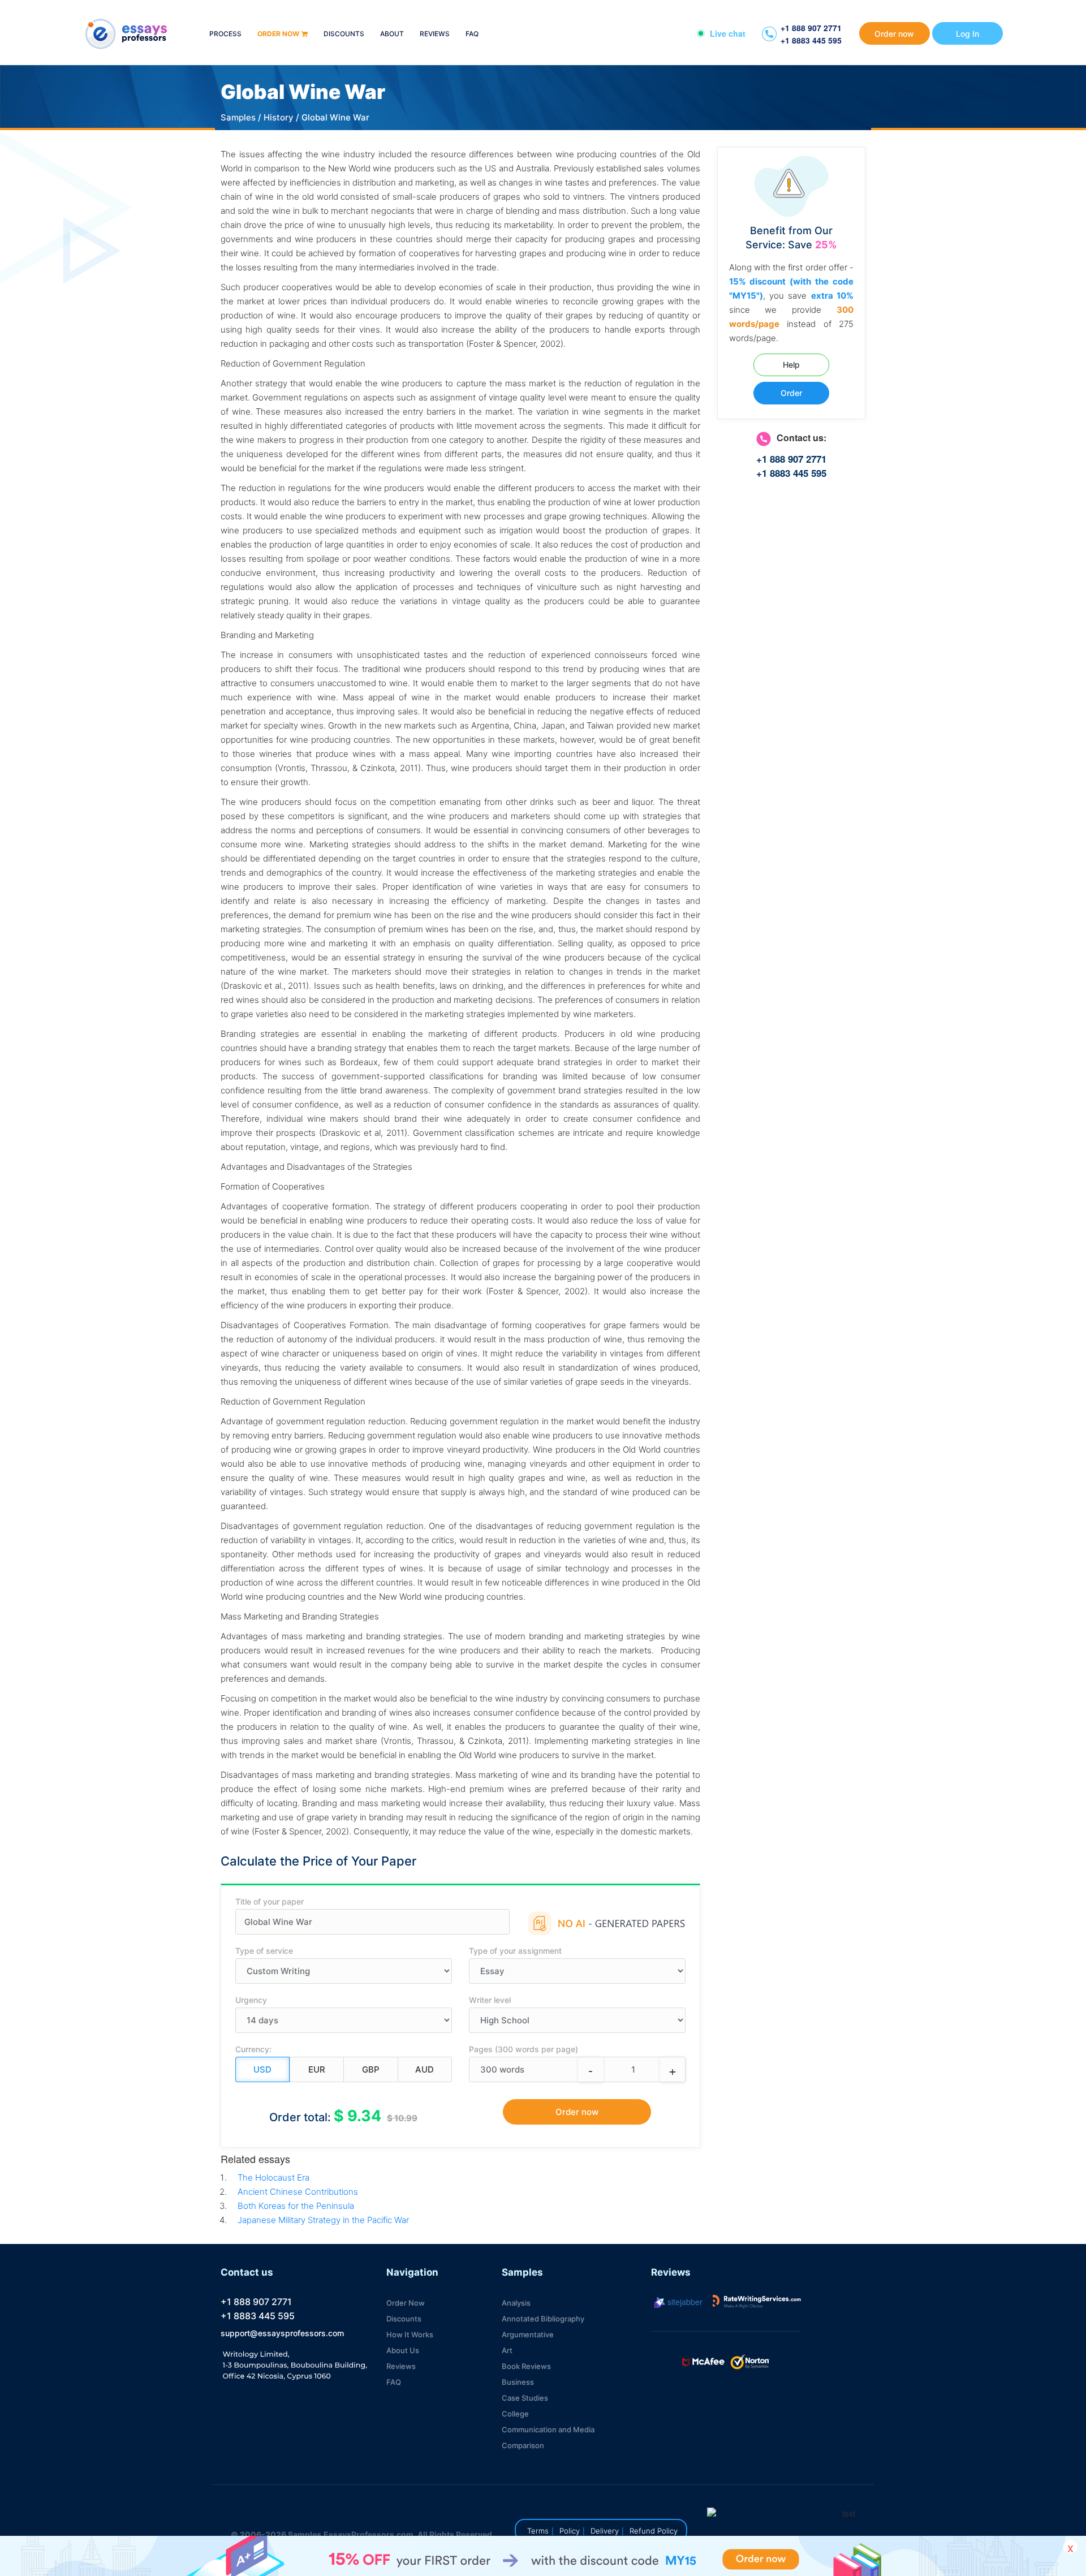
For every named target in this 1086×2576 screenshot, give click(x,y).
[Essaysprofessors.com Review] (757, 2302)
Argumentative (528, 2334)
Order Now (406, 2303)
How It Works (410, 2334)
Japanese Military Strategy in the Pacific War (323, 2220)
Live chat (728, 33)
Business (518, 2382)
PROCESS (225, 34)
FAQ (472, 34)
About (392, 34)
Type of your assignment (515, 1951)
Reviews (435, 34)
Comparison (523, 2445)
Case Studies (525, 2398)
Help (791, 365)
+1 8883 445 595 (811, 40)
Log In (968, 34)
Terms (538, 2531)
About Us (403, 2350)
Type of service (264, 1951)
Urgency (251, 2000)
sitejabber (684, 2302)
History (279, 117)
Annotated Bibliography (543, 2319)
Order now (278, 34)
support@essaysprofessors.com (282, 2333)
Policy (570, 2531)
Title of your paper (270, 1901)
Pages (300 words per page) (523, 2049)
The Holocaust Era (273, 2177)
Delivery (605, 2531)
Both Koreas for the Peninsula (296, 2206)
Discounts (344, 34)
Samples (238, 117)
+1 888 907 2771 (811, 28)
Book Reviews (526, 2366)
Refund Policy (654, 2531)
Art (507, 2350)
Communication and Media (548, 2429)
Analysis (516, 2303)
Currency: (253, 2049)
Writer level (490, 2000)
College (515, 2414)
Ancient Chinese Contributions (298, 2192)
